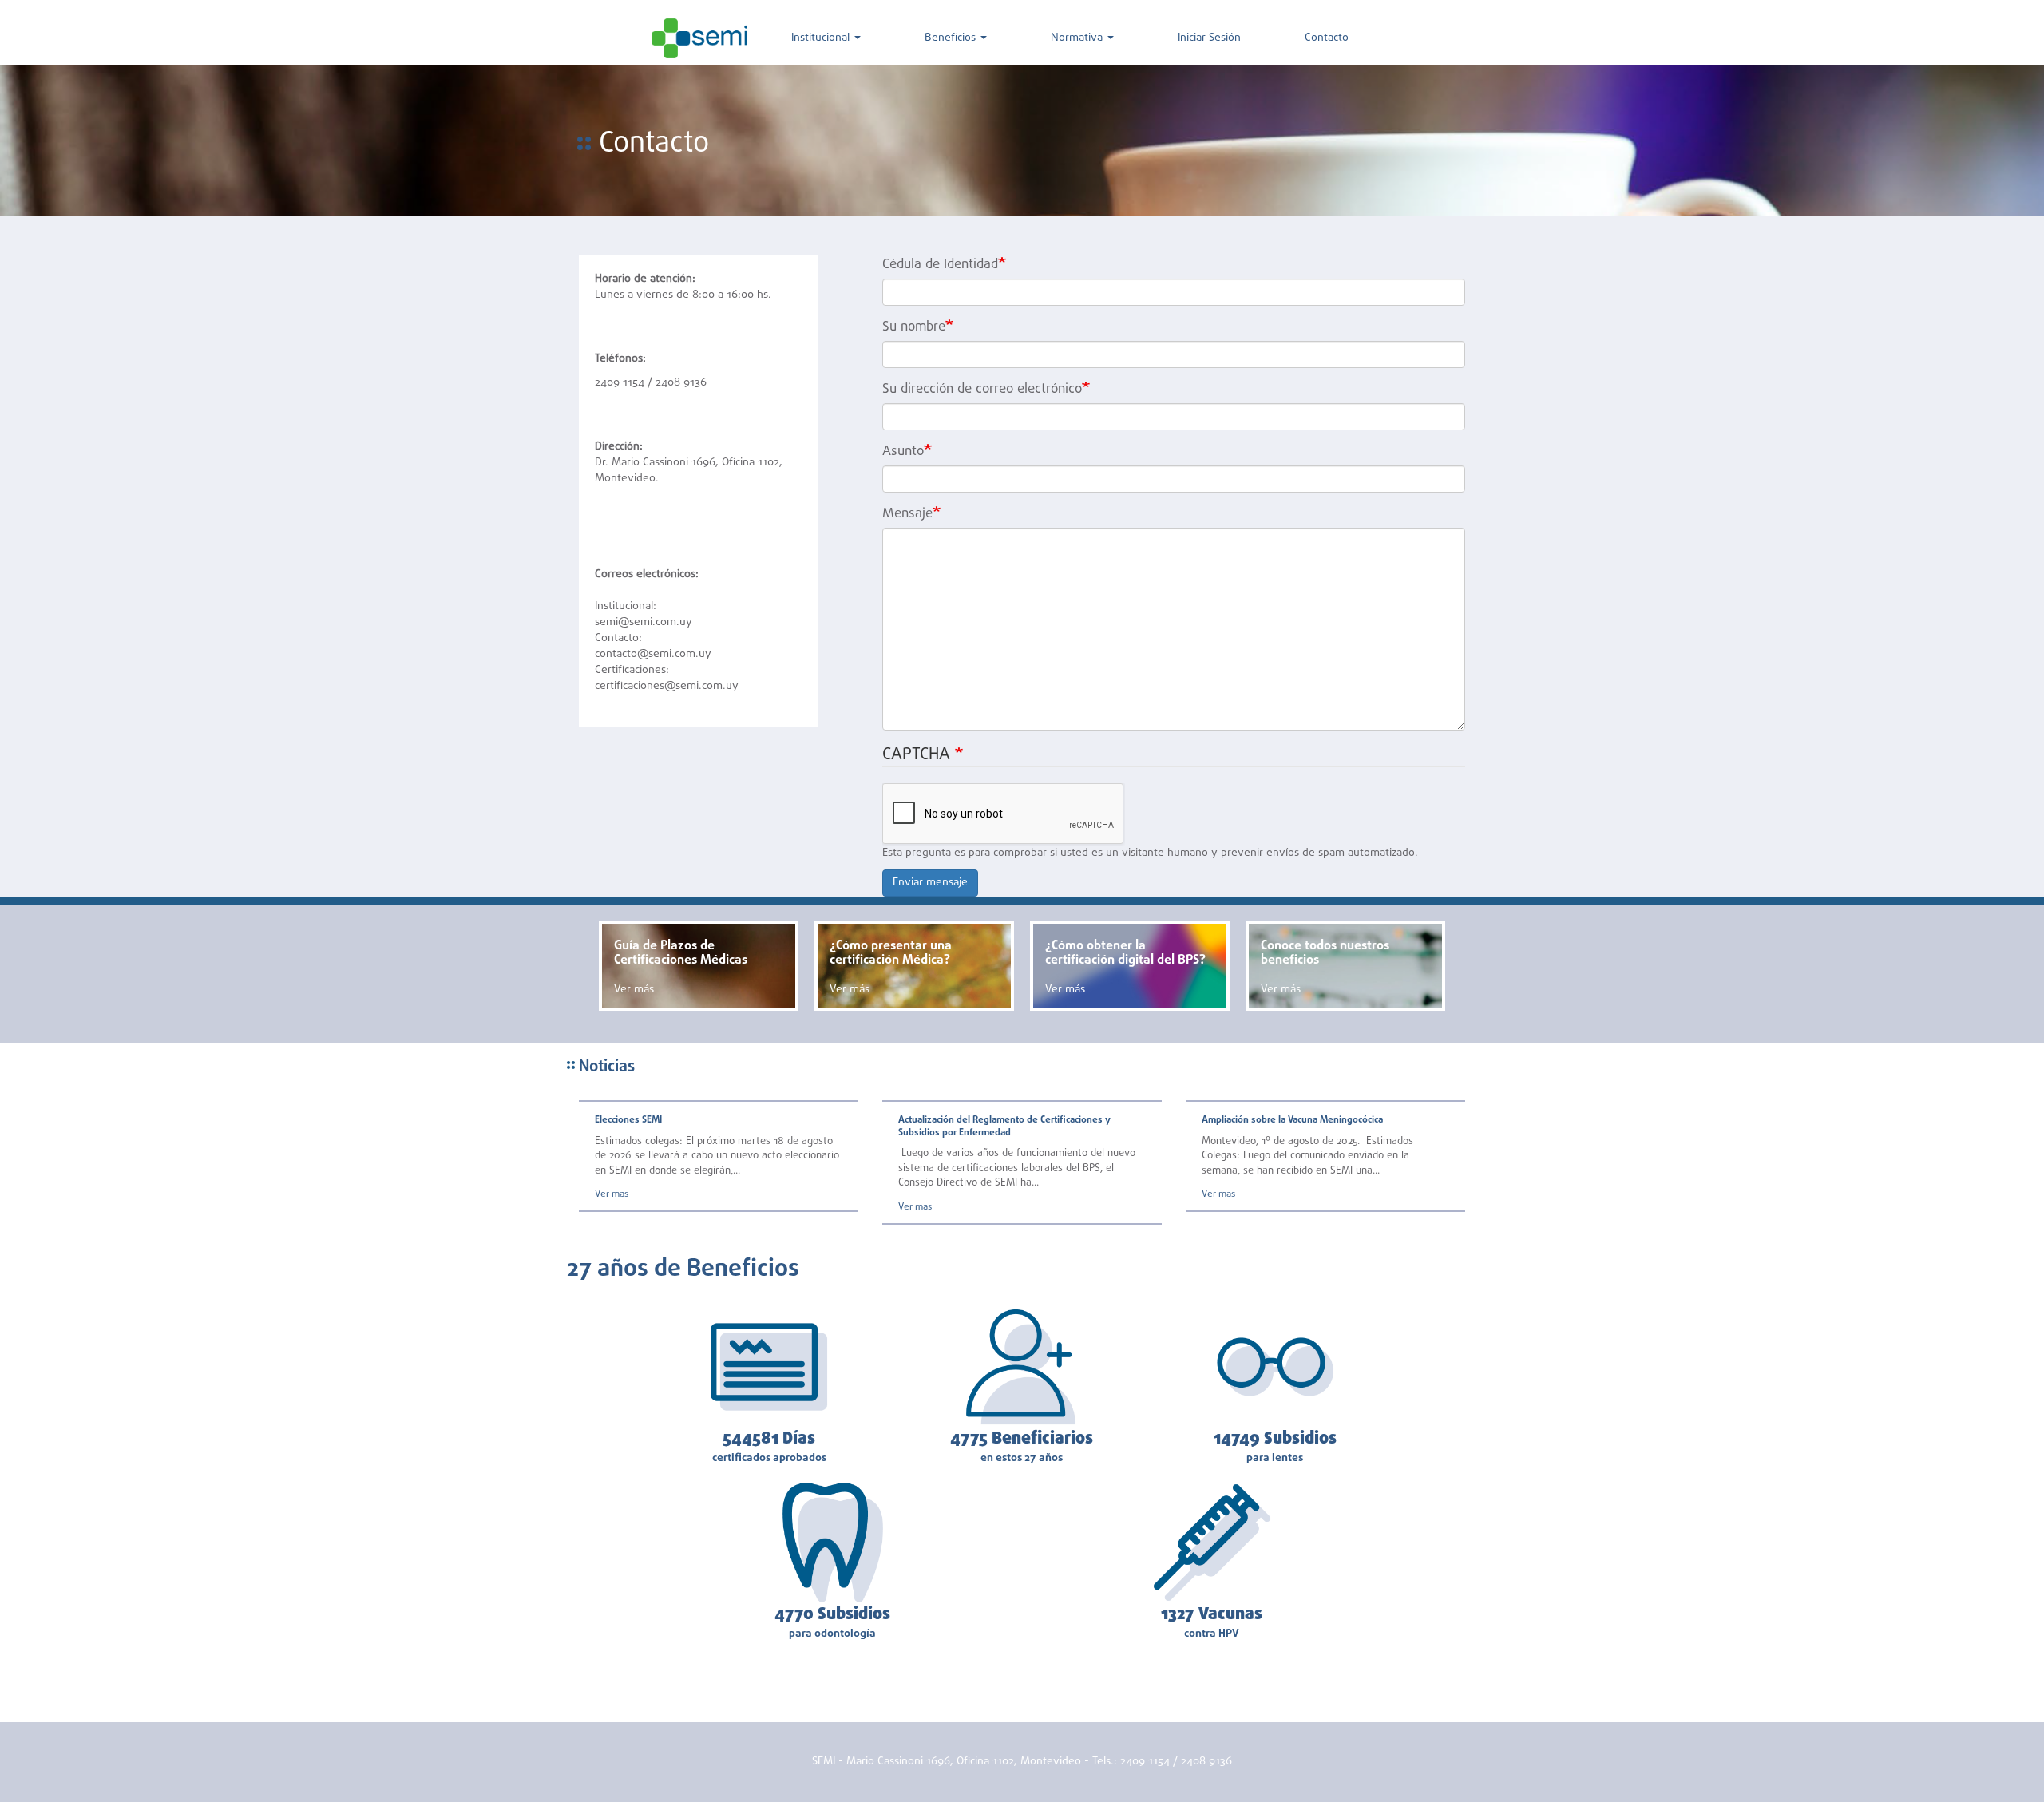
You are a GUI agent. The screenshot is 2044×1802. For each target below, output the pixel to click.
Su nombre (914, 327)
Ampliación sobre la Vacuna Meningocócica (1292, 1120)
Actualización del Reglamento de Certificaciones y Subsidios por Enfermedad (1004, 1126)
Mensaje (907, 514)
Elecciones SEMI (628, 1120)
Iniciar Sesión (1209, 38)
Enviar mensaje (930, 883)
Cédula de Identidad (940, 265)
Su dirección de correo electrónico (982, 390)
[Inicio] (699, 38)
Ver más (634, 990)
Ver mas (612, 1194)
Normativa (1078, 38)
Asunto (903, 452)
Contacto (1327, 38)
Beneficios (952, 38)
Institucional (822, 38)
